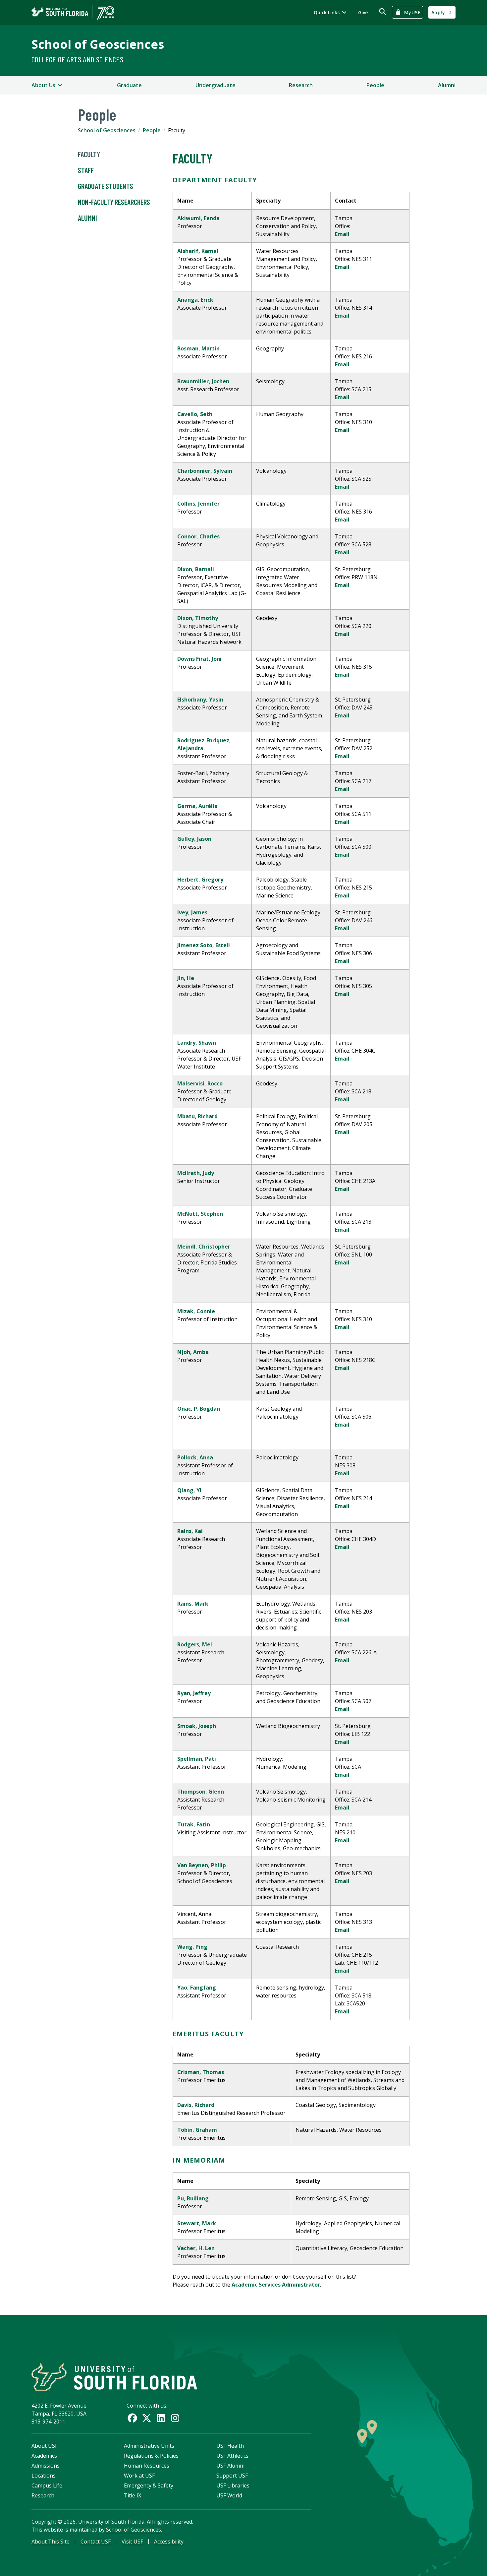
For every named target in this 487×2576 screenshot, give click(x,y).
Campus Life (47, 2485)
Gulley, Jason (194, 839)
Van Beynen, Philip (202, 1865)
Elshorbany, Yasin (200, 700)
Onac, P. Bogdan (199, 1409)
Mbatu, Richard (197, 1116)
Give (363, 12)
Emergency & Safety (149, 2485)
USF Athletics (232, 2456)
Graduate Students (106, 186)
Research (301, 85)
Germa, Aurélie (197, 806)
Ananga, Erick (195, 300)
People (375, 85)
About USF (45, 2446)
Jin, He (186, 978)
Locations (44, 2476)
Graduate (129, 85)
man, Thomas (206, 2072)
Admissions (46, 2466)
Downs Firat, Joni (199, 659)
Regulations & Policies (151, 2456)
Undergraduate (216, 85)
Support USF (232, 2476)
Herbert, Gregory (200, 880)
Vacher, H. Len (196, 2248)
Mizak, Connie (196, 1311)
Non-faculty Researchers (114, 202)
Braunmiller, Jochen (203, 381)
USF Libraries (233, 2485)
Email (342, 234)
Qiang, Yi (189, 1490)
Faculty (89, 154)
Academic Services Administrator (276, 2285)
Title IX (133, 2495)
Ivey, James (192, 912)
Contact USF (96, 2542)
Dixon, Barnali (196, 569)
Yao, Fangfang (197, 1988)
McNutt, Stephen (200, 1214)
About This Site (51, 2542)
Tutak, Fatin (194, 1824)
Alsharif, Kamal (198, 251)
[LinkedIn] (161, 2418)
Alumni (447, 85)
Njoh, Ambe (193, 1352)
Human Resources (147, 2466)
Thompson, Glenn (201, 1792)
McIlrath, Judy (196, 1173)
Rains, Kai (190, 1531)
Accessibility (169, 2542)
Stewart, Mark (197, 2223)
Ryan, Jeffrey (194, 1693)
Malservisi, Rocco (200, 1083)
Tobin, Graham (197, 2130)
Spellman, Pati (197, 1759)
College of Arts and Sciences (77, 59)
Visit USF (132, 2542)
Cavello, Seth (195, 414)
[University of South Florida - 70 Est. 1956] (73, 12)
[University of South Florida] (114, 2377)
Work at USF (139, 2476)
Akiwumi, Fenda (198, 218)
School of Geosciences (98, 44)
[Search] (382, 11)
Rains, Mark (193, 1604)
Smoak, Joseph (197, 1726)
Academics (44, 2456)
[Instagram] (175, 2418)
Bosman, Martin (198, 348)
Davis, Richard (196, 2105)
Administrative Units (149, 2446)
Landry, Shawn (197, 1043)
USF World (229, 2495)
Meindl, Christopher (204, 1247)
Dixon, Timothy (198, 618)
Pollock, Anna (195, 1457)
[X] (147, 2418)
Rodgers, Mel (195, 1644)
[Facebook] (132, 2418)
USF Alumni (230, 2466)
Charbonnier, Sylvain (205, 471)
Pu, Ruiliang (193, 2198)
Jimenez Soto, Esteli (204, 945)
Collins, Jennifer (198, 504)
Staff (86, 170)
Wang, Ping (192, 1947)
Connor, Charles (198, 536)
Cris (182, 2072)
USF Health (230, 2446)
